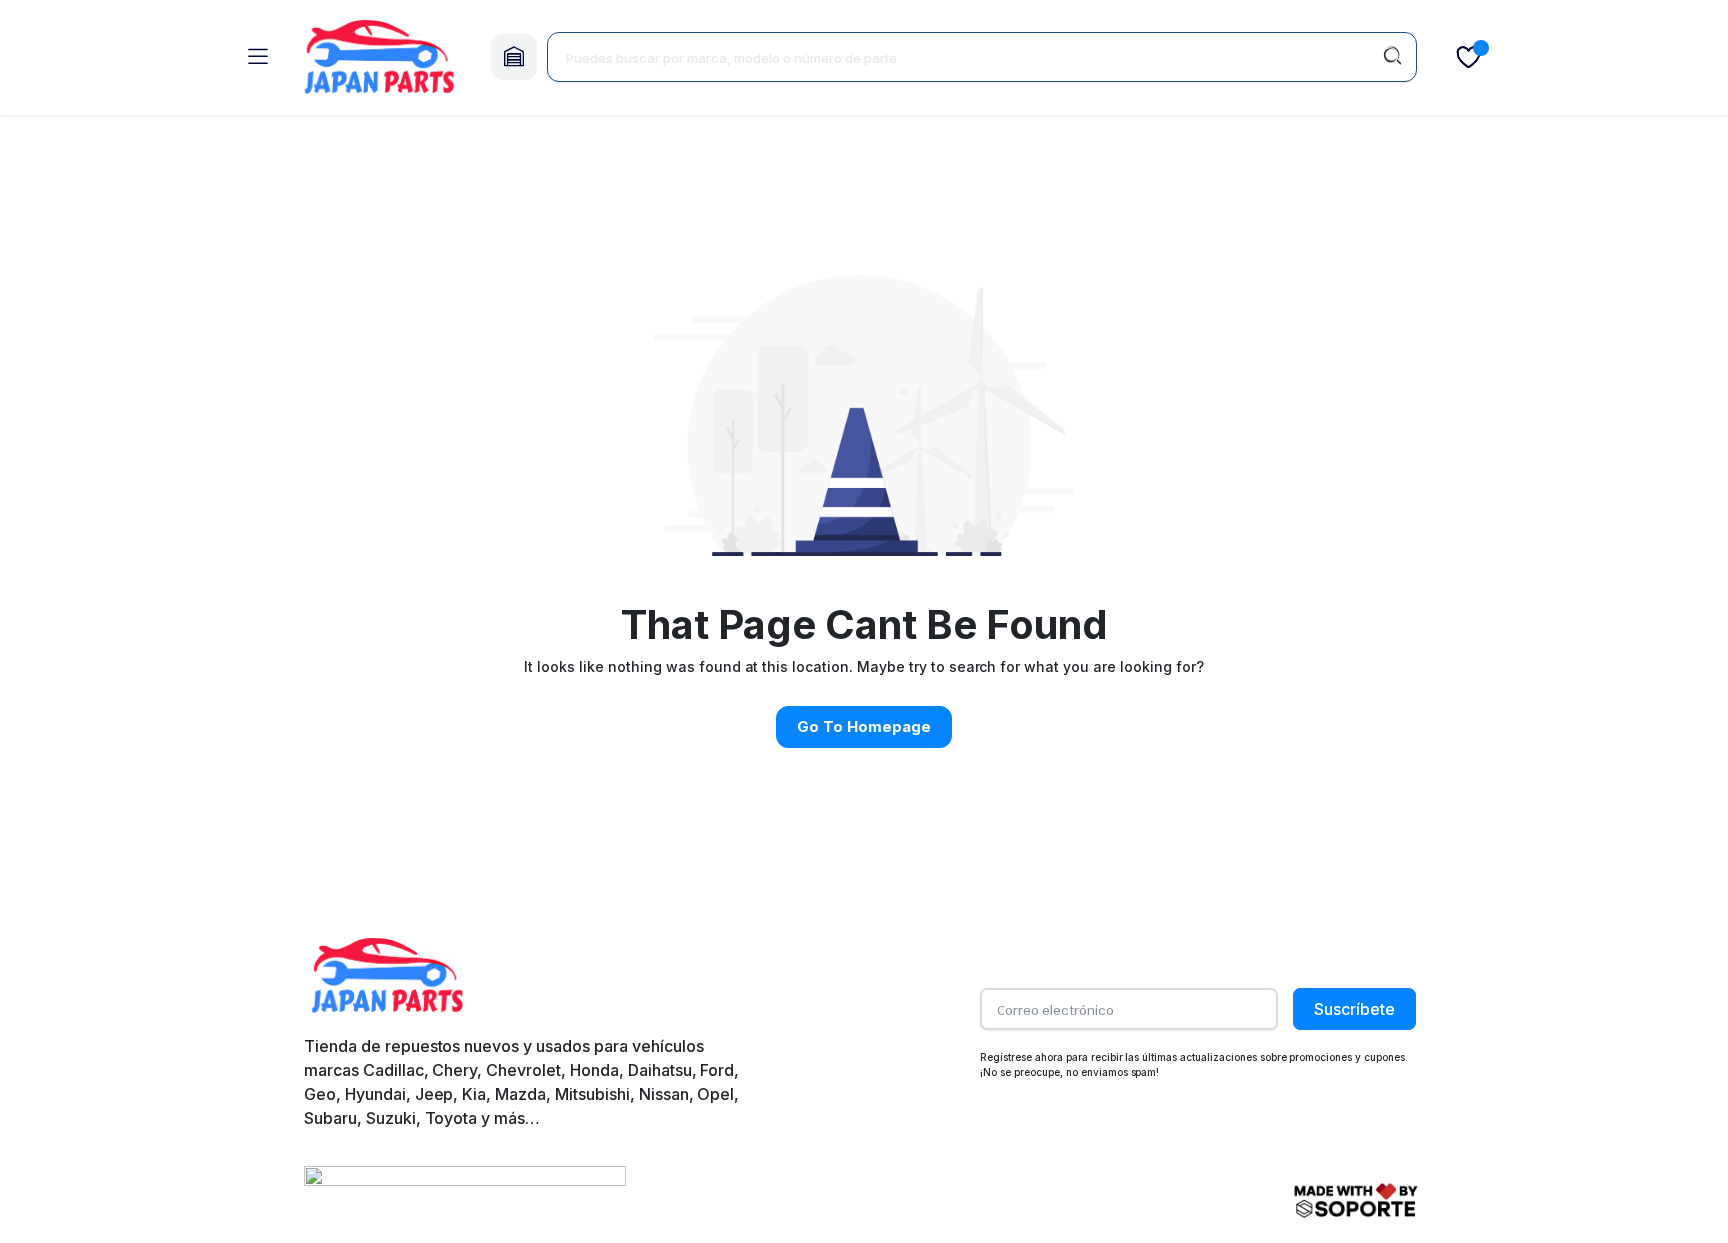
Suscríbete (1354, 1009)
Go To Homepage (864, 726)
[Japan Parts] (379, 57)
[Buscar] (1392, 57)
